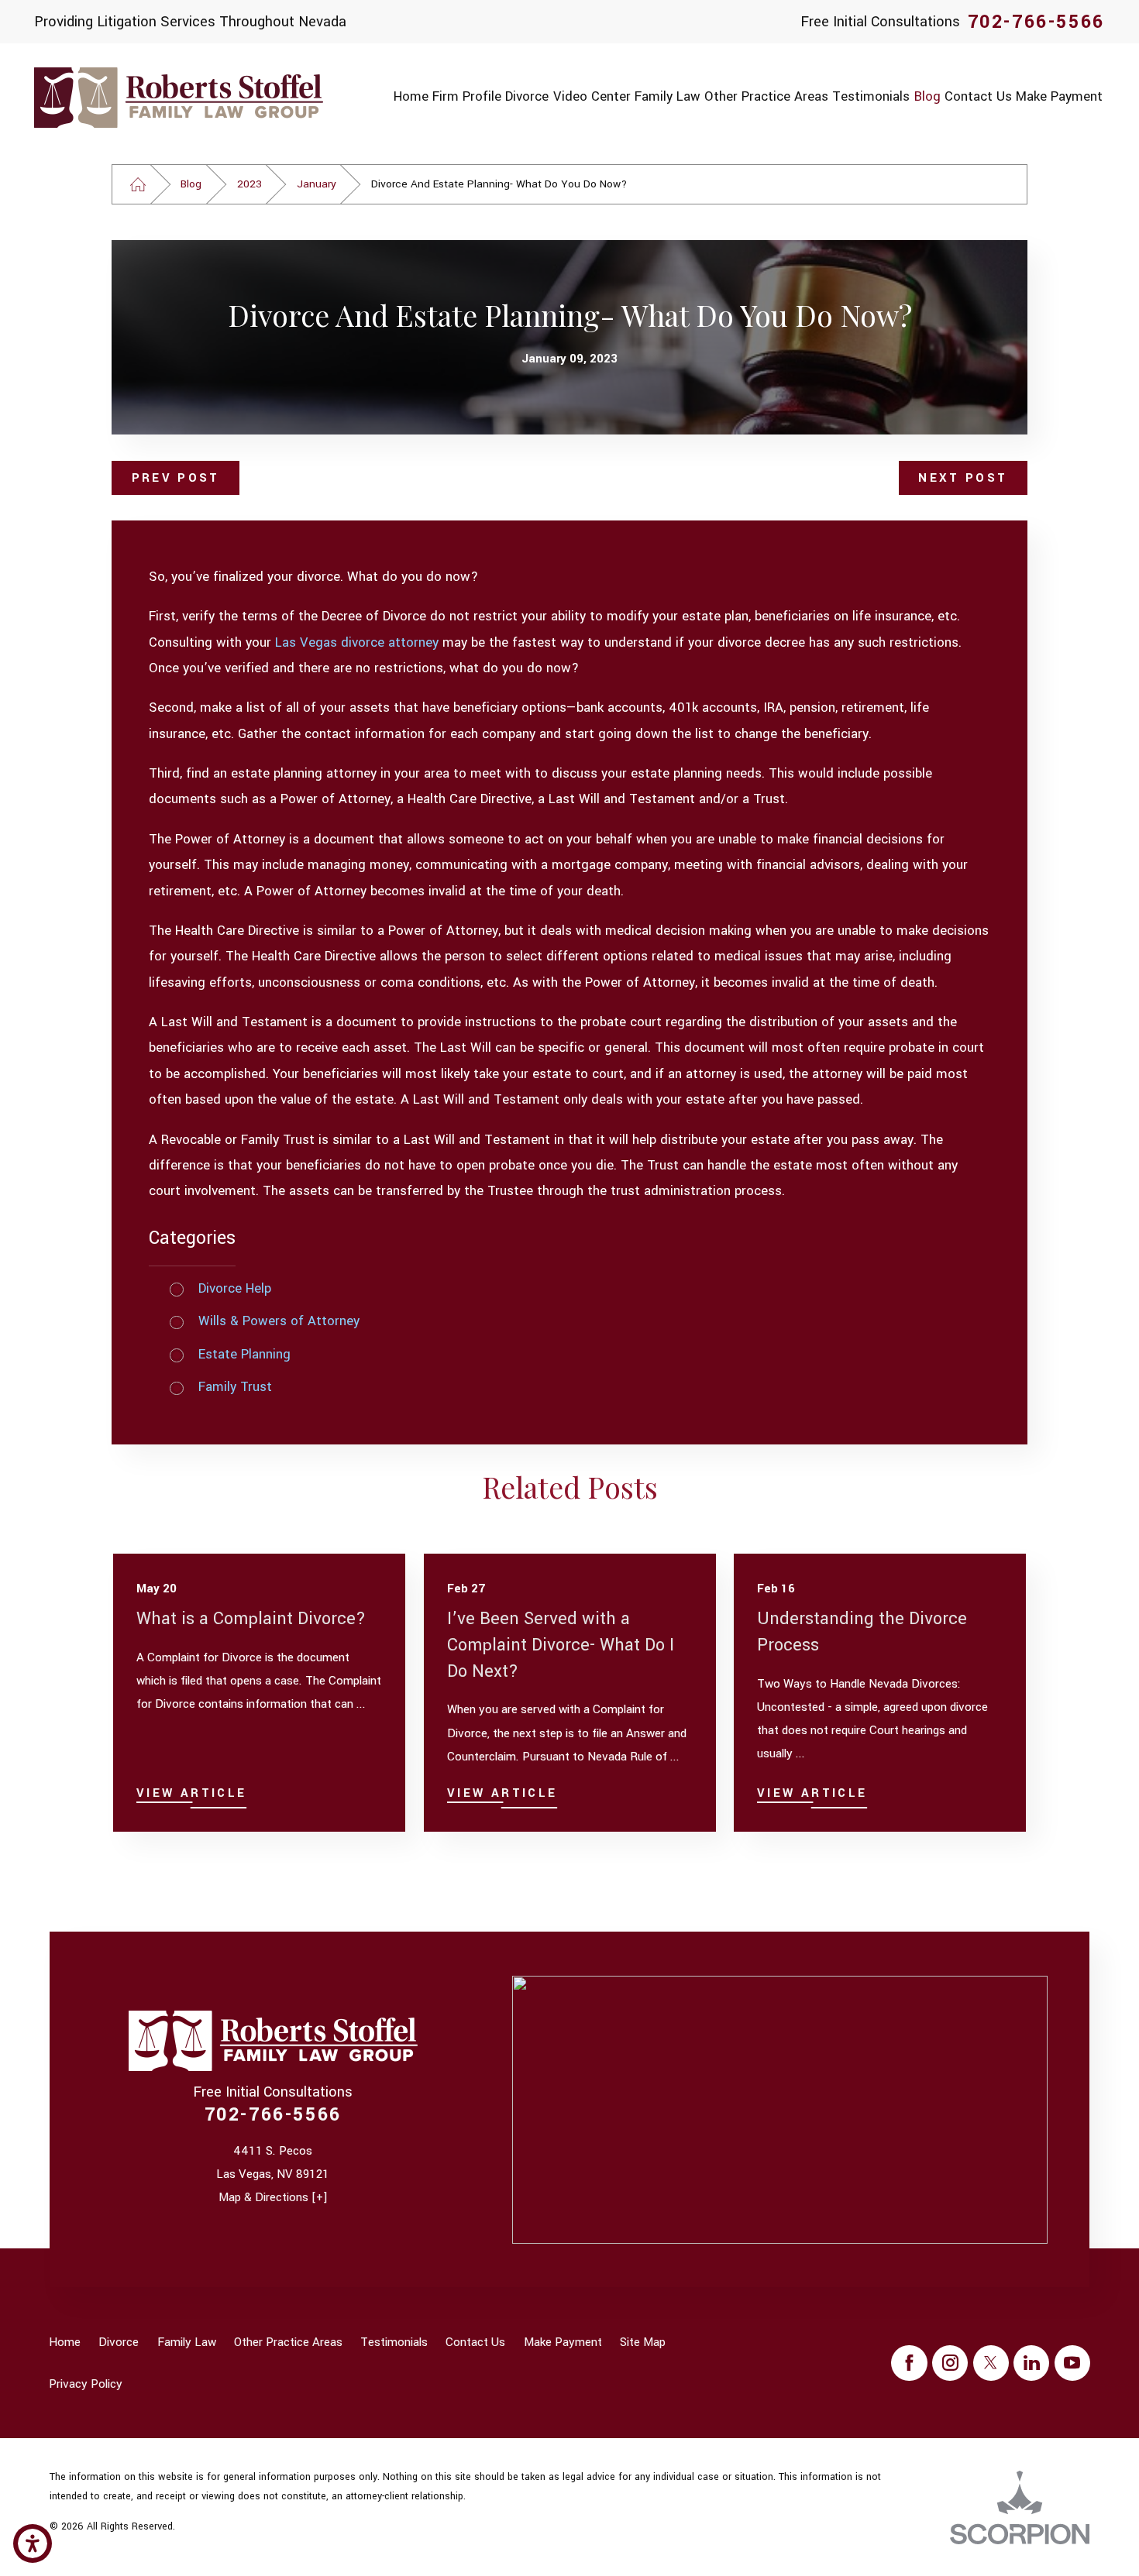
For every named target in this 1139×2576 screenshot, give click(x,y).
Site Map (643, 2342)
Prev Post (176, 478)
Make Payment (563, 2342)
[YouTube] (1072, 2363)
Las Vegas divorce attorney (357, 643)
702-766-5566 (1036, 22)
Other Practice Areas (288, 2342)
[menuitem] (411, 97)
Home (65, 2342)
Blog (191, 184)
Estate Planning (244, 1355)
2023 (249, 184)
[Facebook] (909, 2363)
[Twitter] (991, 2363)
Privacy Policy (86, 2384)
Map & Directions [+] (273, 2197)
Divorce (119, 2342)
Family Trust (235, 1387)
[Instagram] (950, 2363)
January (317, 184)
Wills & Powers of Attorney (279, 1321)
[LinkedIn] (1031, 2363)
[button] (33, 2543)
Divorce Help (235, 1289)
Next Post (963, 478)
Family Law (187, 2342)
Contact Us (475, 2342)
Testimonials (394, 2342)
